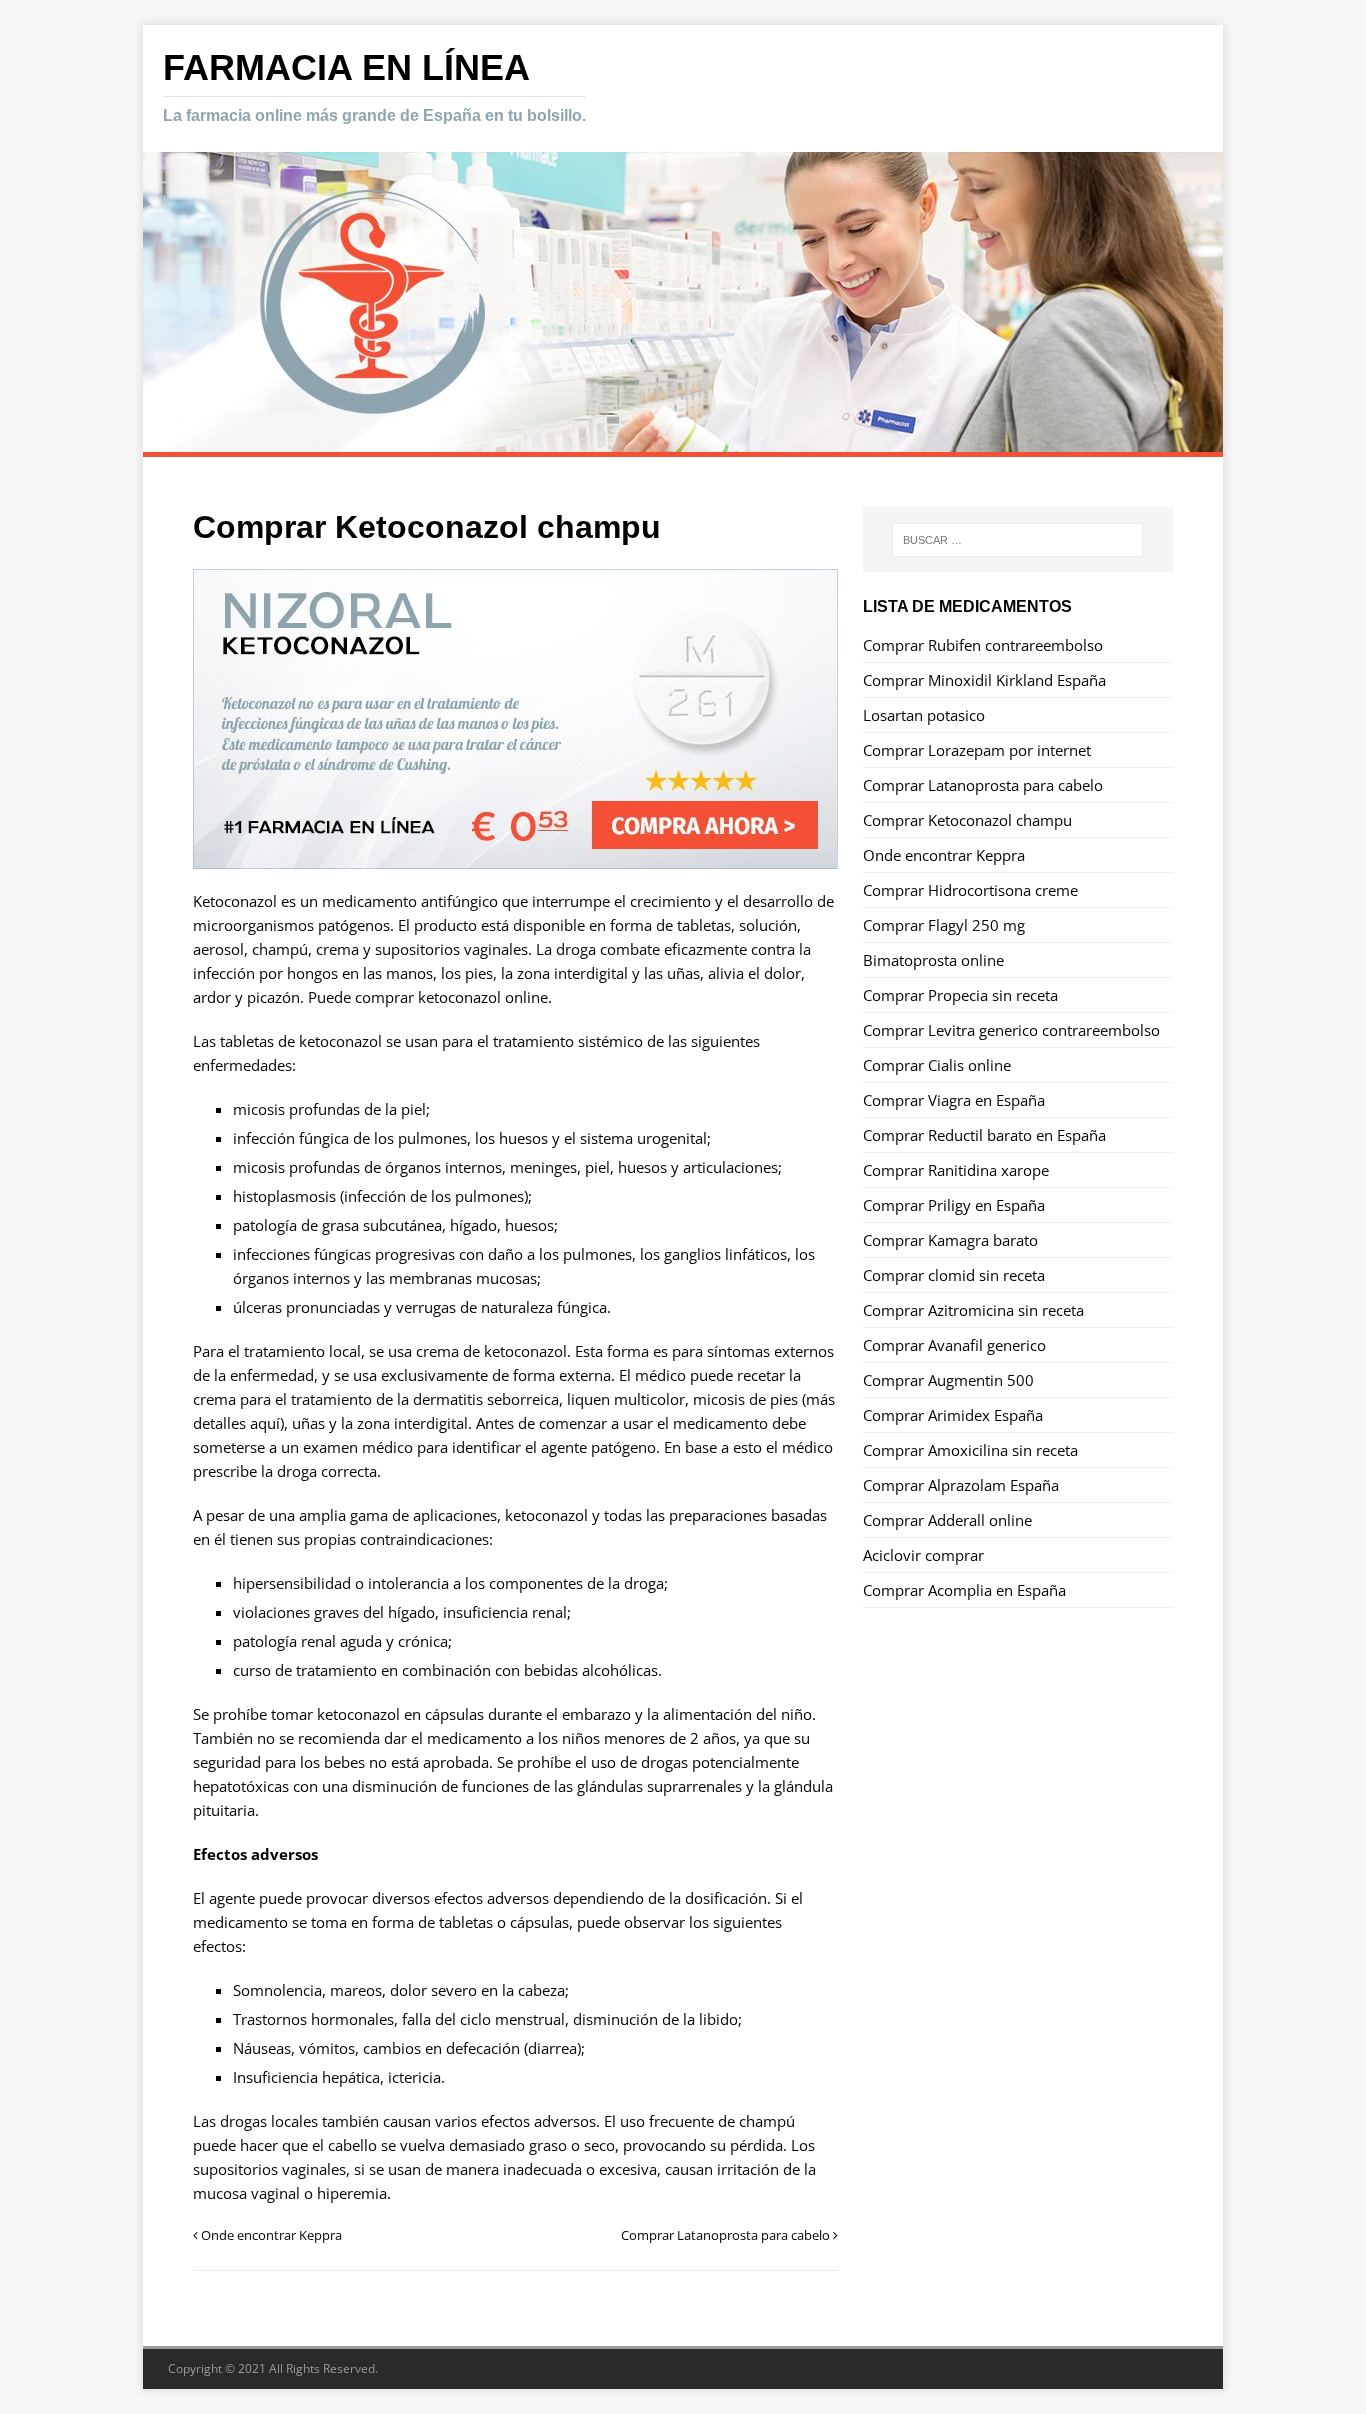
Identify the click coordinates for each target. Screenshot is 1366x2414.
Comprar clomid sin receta (954, 1275)
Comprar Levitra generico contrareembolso (1011, 1030)
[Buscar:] (1017, 540)
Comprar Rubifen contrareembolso (983, 645)
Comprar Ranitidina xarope (956, 1170)
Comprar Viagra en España (954, 1100)
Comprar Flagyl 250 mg (944, 925)
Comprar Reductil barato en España (984, 1135)
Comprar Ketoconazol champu (967, 820)
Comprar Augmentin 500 (948, 1380)
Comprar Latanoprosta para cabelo (983, 785)
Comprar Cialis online (937, 1065)
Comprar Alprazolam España (961, 1485)
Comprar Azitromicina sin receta (973, 1310)
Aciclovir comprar (923, 1555)
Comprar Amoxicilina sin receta (970, 1450)
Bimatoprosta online (933, 960)
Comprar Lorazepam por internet (977, 750)
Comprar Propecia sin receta (960, 995)
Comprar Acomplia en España (964, 1590)
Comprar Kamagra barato (950, 1240)
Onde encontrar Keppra (944, 855)
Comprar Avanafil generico (954, 1345)
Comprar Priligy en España (954, 1205)
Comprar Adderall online (947, 1520)
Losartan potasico (924, 715)
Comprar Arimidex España (953, 1415)
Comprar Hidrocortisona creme (970, 890)
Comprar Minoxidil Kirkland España (984, 680)
